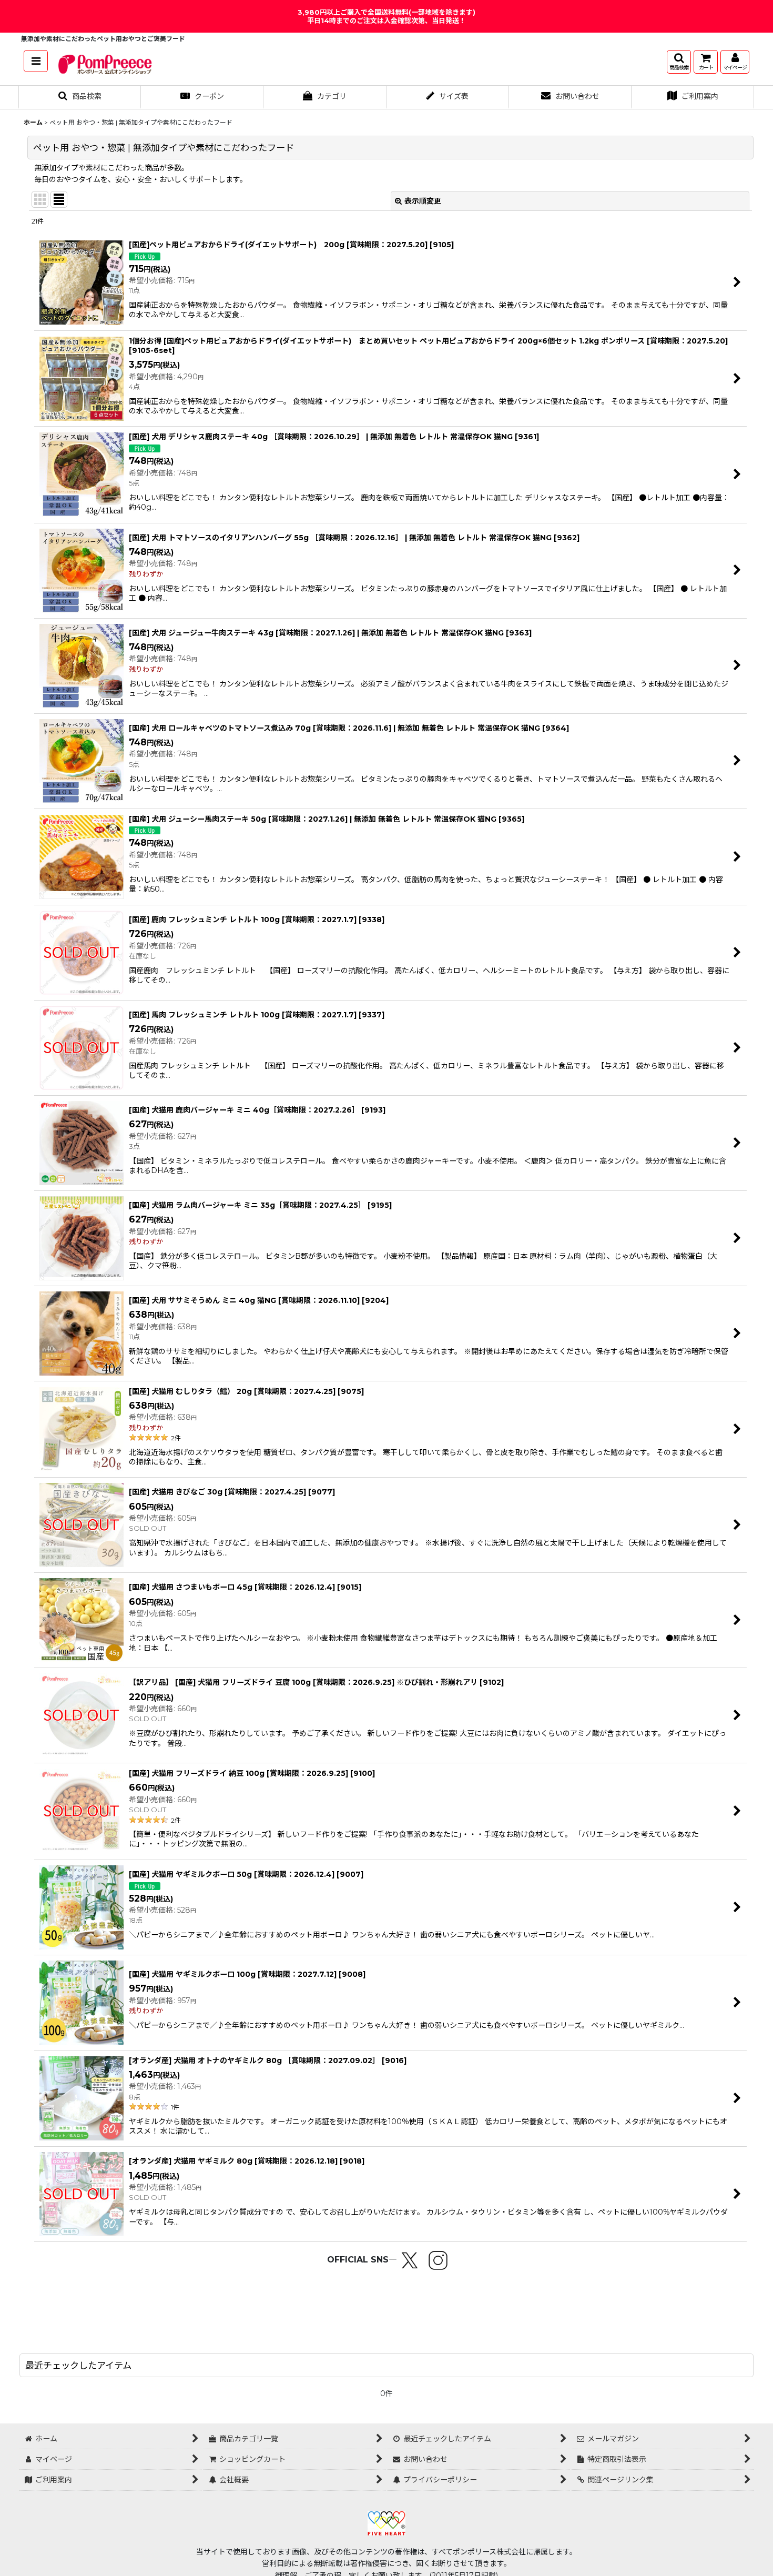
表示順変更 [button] (423, 201)
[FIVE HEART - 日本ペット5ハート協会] (387, 2522)
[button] (36, 61)
